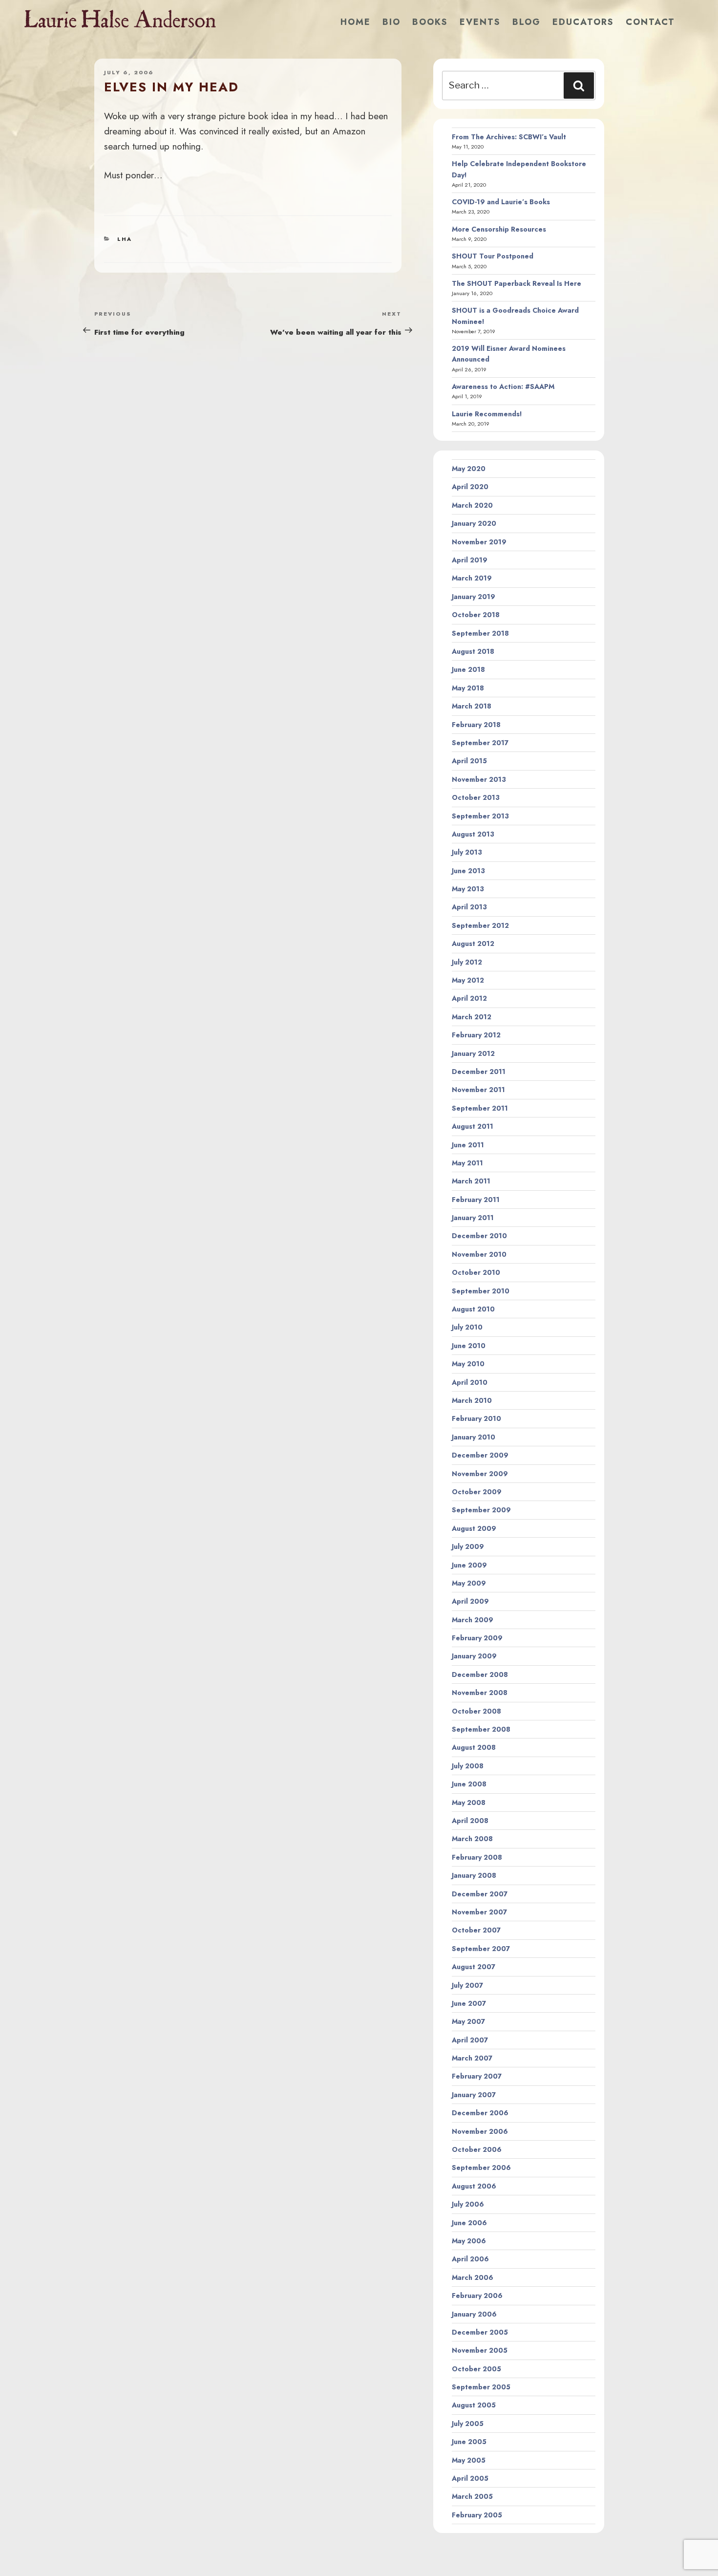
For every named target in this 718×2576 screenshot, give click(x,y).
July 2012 (467, 962)
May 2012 (468, 980)
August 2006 (474, 2186)
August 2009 (474, 1528)
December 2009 (480, 1455)
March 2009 (473, 1620)
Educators (583, 22)
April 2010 (470, 1382)
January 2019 (474, 597)
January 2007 (474, 2095)
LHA (125, 239)
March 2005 (472, 2496)
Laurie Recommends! (487, 414)
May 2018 (468, 688)
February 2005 (477, 2515)
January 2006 (474, 2314)
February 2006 (477, 2296)
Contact (650, 22)
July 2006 (468, 2204)
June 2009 (469, 1565)
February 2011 (476, 1200)
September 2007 (481, 1949)
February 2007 (477, 2076)
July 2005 (468, 2424)
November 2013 (479, 779)
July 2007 (467, 1985)
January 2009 (474, 1656)
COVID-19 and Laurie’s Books (501, 202)
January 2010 (474, 1437)
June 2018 (468, 669)
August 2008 (474, 1747)
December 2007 (480, 1894)
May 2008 (469, 1803)
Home (356, 22)
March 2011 (471, 1181)
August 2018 (473, 651)
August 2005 (474, 2405)
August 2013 (473, 834)
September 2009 (481, 1510)
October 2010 (476, 1272)
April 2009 (470, 1601)
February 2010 (476, 1418)
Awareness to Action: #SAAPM (503, 386)
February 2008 (477, 1857)
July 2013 (467, 852)
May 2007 (468, 2021)
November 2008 (480, 1693)
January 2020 (474, 523)
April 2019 (470, 560)
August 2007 (474, 1967)
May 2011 (467, 1163)
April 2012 (469, 998)
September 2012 (480, 925)
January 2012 (473, 1053)
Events (480, 22)
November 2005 (480, 2350)
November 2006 (480, 2131)
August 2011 (473, 1126)
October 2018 (476, 615)
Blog (527, 22)
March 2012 (472, 1017)
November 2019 (479, 542)
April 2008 (470, 1821)
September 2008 (481, 1729)
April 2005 (470, 2478)
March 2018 (472, 706)
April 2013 (469, 907)
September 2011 (480, 1108)
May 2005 (469, 2460)
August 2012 (473, 944)
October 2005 (476, 2369)
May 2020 (469, 469)
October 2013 (476, 797)
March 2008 (472, 1839)
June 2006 (469, 2223)
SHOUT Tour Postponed (493, 256)
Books (430, 22)
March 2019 (472, 578)
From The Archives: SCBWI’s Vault (509, 137)
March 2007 (472, 2058)
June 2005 (469, 2442)
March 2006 (473, 2277)
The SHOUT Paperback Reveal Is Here (517, 283)
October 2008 (476, 1711)
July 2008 (468, 1766)
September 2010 (481, 1291)
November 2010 (479, 1254)
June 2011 (468, 1145)
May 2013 (468, 889)
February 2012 (476, 1035)
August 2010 (473, 1309)
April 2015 (469, 761)
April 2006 (470, 2259)
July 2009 (468, 1546)
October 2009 (477, 1492)
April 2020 (470, 487)
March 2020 (472, 505)
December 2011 (479, 1072)
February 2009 (477, 1638)
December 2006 (480, 2113)
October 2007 (476, 1930)
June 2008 (469, 1784)
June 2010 (469, 1346)
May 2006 (469, 2241)
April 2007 (470, 2040)
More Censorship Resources (499, 229)
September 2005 (481, 2387)
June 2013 (468, 871)
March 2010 (472, 1400)
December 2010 (479, 1236)
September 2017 (480, 743)
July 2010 (467, 1327)
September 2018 (480, 633)
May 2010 (468, 1364)
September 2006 (481, 2168)
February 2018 (476, 725)
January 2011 (473, 1218)
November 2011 (478, 1090)
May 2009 (469, 1583)
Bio (391, 22)
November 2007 (479, 1912)
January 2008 (474, 1875)
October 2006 (477, 2149)
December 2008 (480, 1674)
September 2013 (480, 816)
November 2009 (480, 1474)
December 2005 (480, 2332)
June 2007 (469, 2003)
